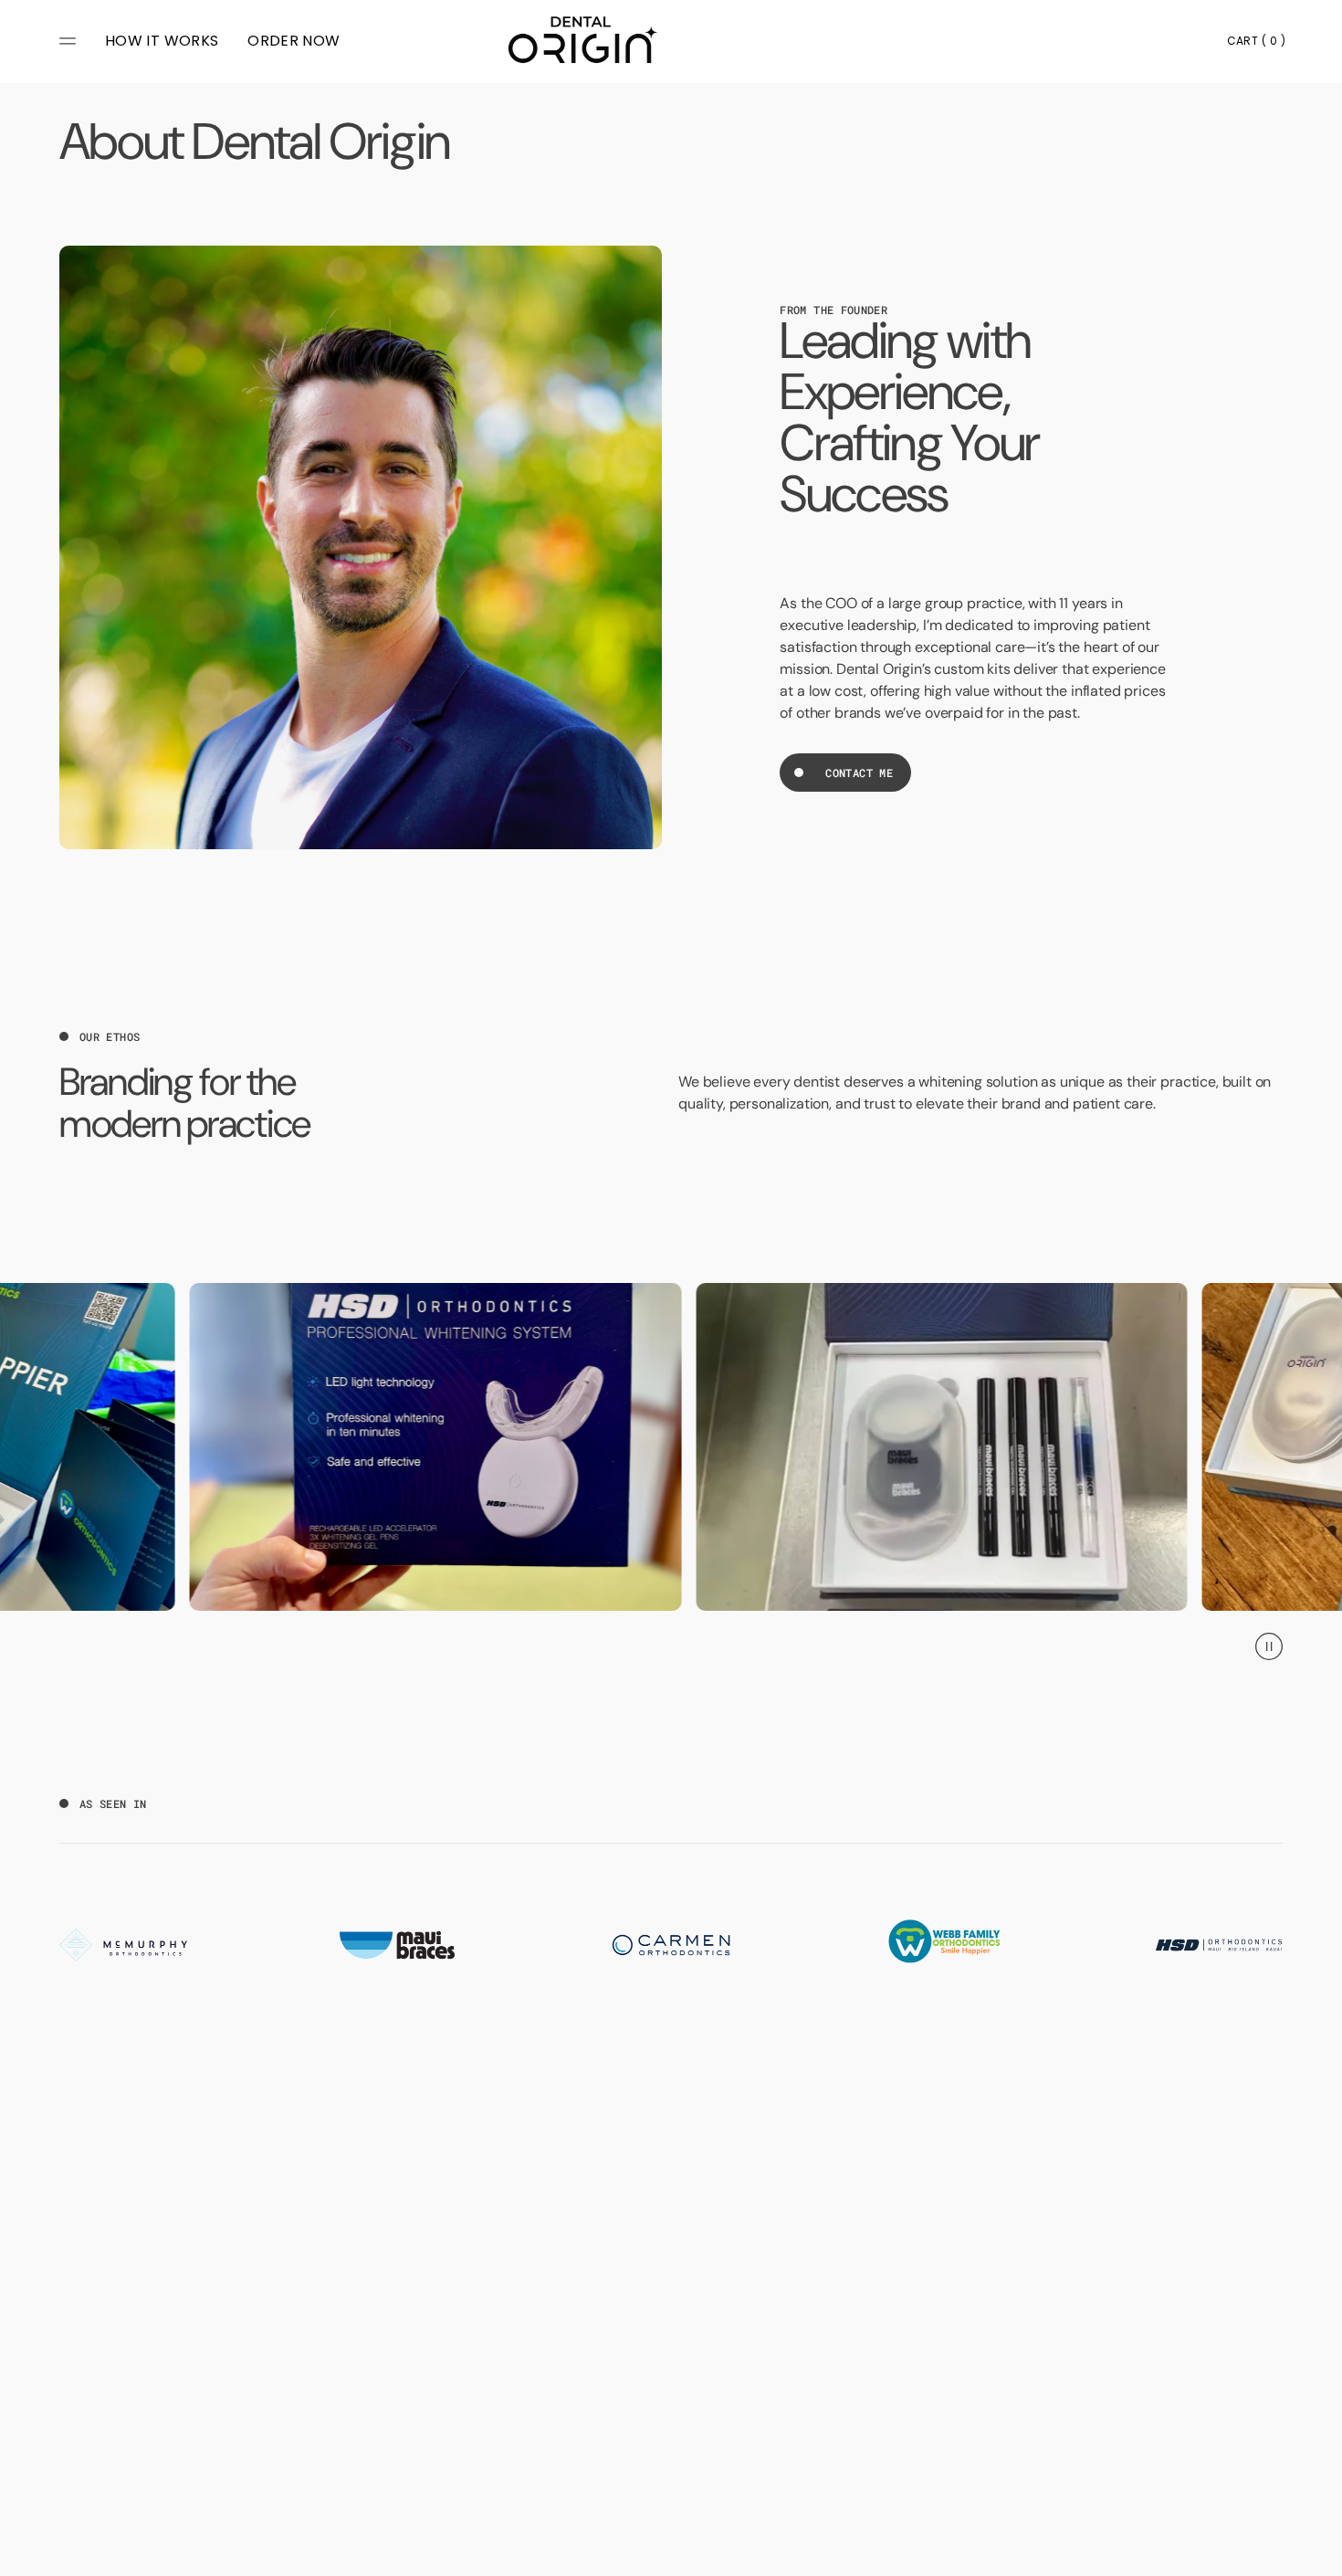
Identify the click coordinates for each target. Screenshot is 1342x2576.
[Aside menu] (70, 41)
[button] (1256, 41)
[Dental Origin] (578, 44)
